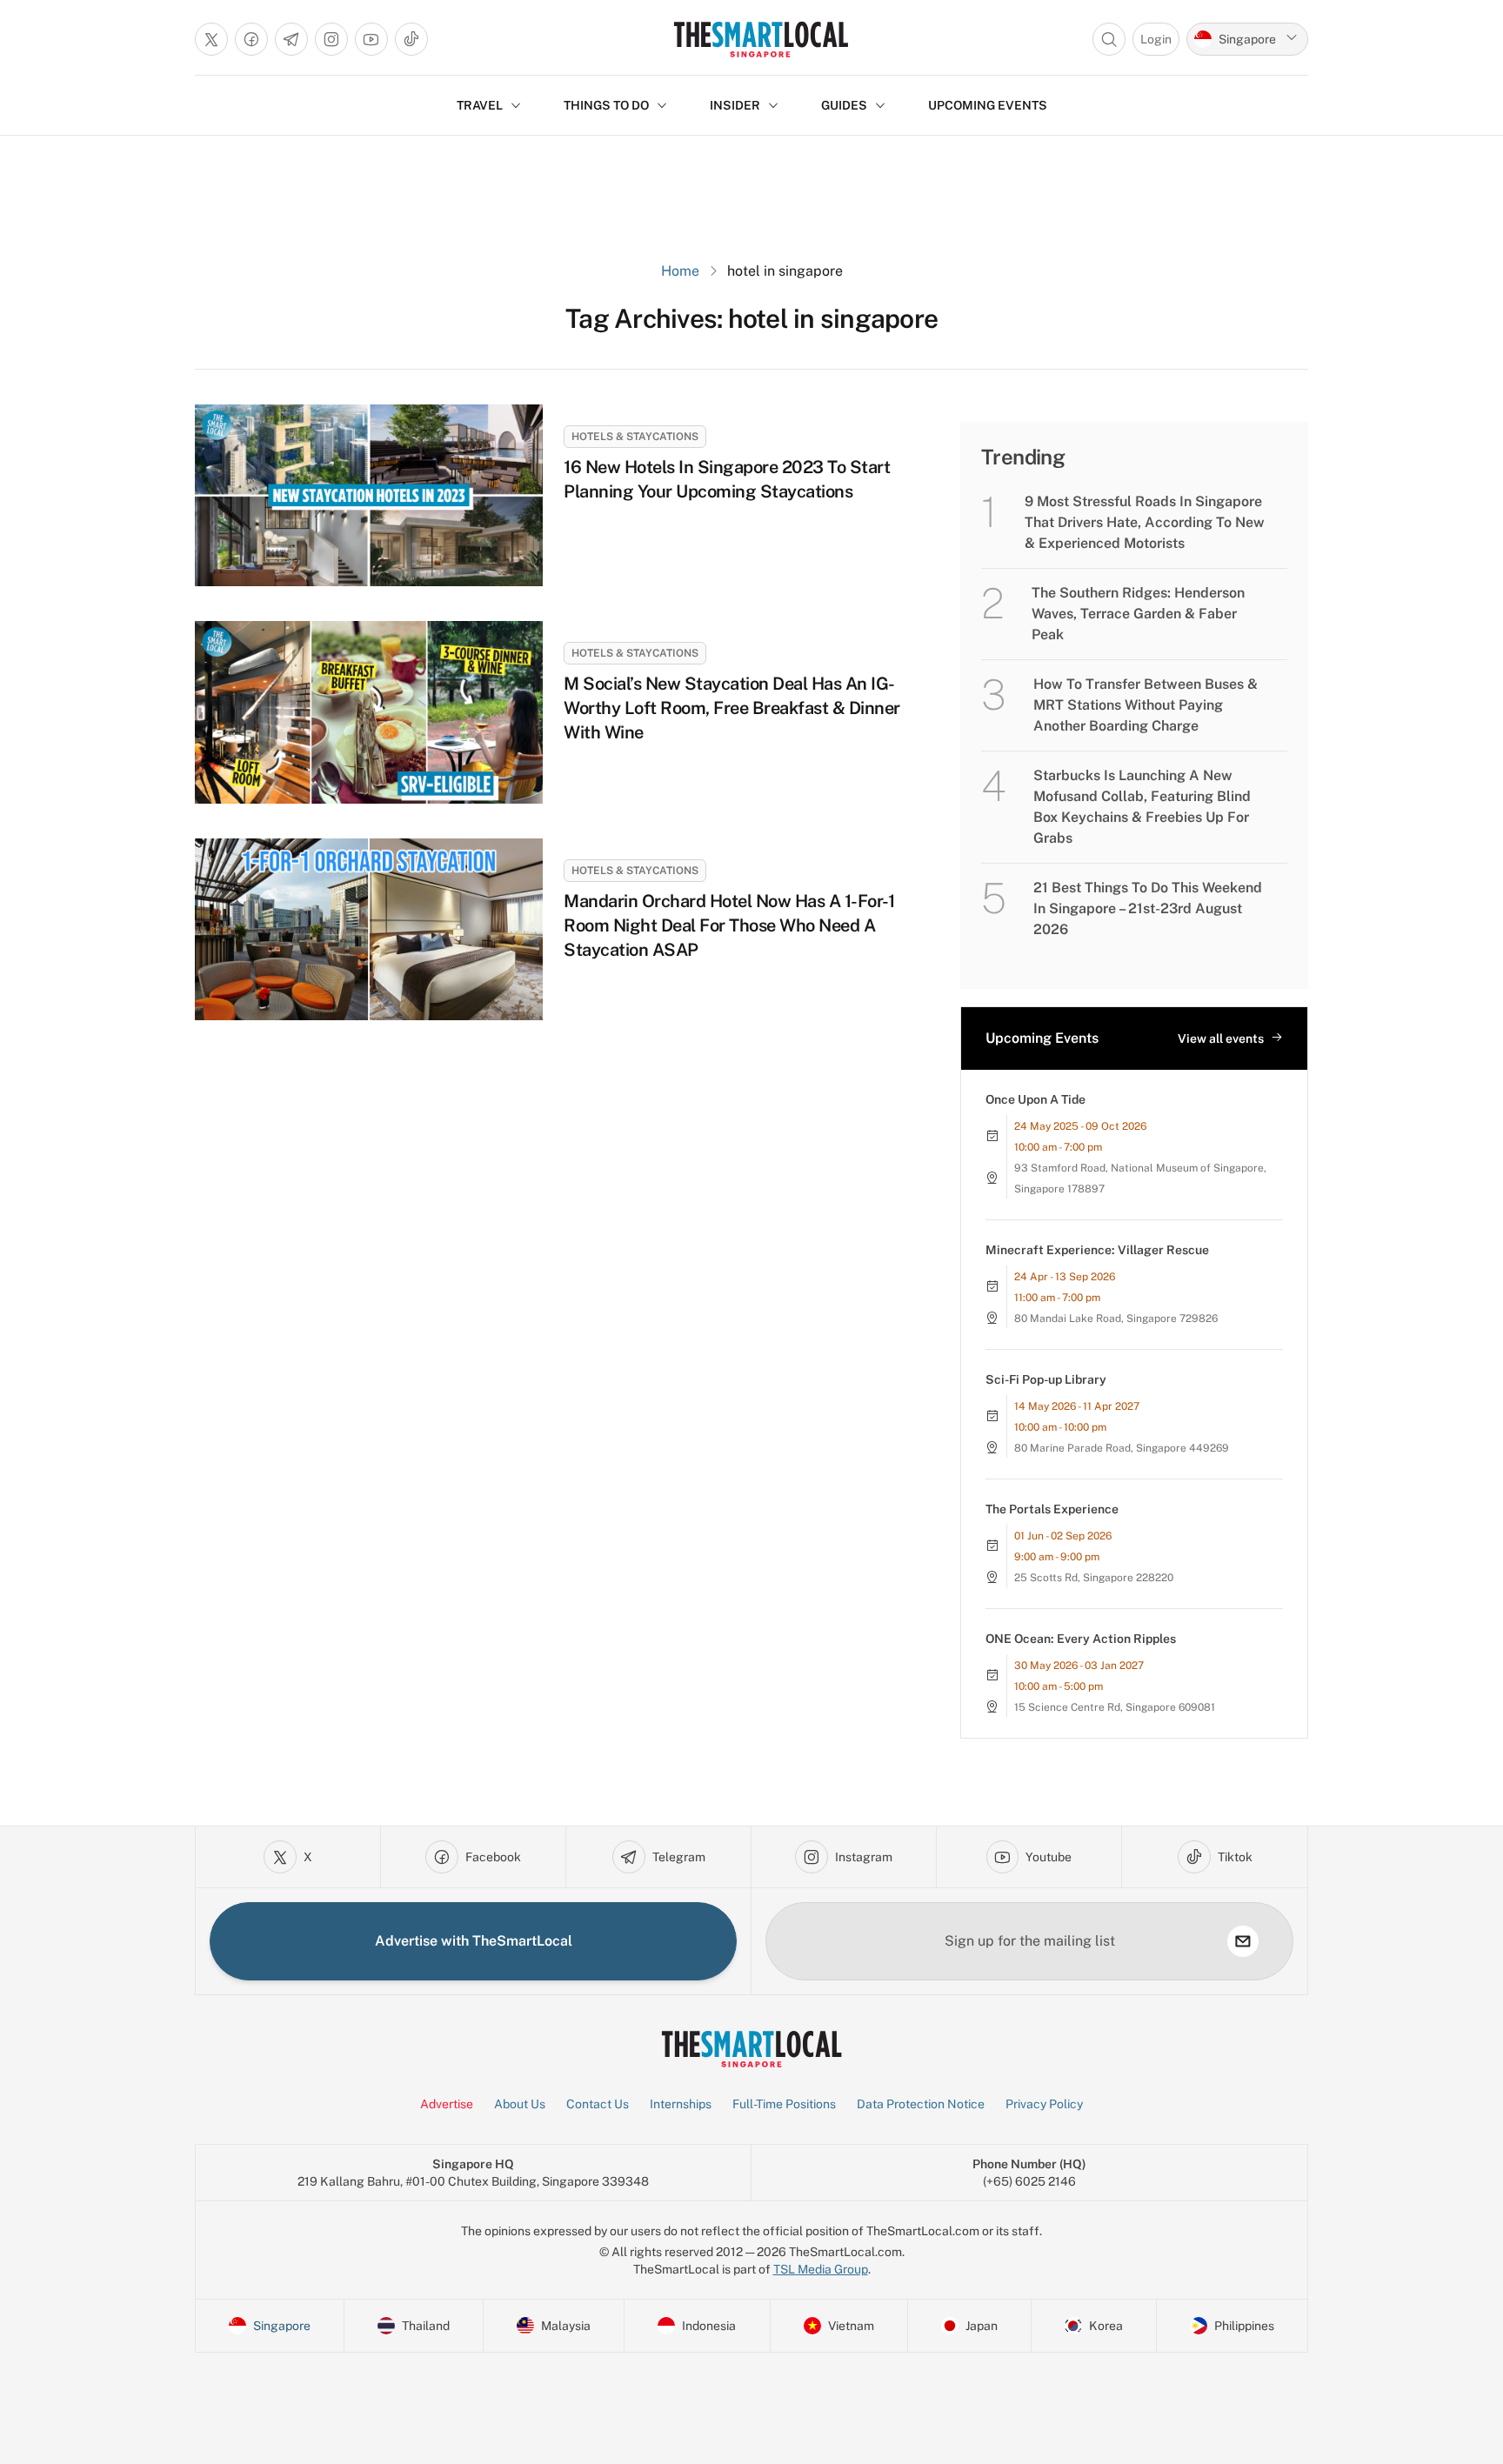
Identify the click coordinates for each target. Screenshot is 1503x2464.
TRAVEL (480, 105)
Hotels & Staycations (635, 437)
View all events (1221, 1038)
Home (680, 271)
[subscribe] (1243, 1941)
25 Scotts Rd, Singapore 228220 (1094, 1578)
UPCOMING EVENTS (988, 105)
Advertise (447, 2104)
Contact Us (598, 2104)
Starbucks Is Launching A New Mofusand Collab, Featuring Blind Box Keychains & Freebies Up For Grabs (1142, 807)
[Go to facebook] (251, 39)
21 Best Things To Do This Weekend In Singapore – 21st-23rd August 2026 (1148, 908)
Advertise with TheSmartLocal (474, 1941)
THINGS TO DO (606, 105)
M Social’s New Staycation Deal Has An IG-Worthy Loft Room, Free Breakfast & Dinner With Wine (732, 708)
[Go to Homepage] (761, 39)
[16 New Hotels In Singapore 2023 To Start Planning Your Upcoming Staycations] (369, 495)
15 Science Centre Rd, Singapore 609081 (1115, 1707)
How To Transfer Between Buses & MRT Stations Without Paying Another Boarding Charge (1146, 705)
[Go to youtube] (371, 39)
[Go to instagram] (331, 39)
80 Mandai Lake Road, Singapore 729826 (1116, 1319)
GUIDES (844, 105)
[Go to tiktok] (411, 39)
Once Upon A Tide (1035, 1099)
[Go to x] (211, 39)
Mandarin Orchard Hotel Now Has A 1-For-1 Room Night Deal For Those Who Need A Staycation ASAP (729, 925)
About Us (520, 2104)
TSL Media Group (821, 2269)
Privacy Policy (1044, 2104)
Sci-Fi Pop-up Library (1046, 1379)
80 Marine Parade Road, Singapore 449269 (1122, 1448)
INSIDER (735, 105)
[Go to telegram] (291, 39)
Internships (681, 2104)
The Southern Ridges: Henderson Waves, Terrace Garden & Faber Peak (1138, 614)
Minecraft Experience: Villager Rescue (1097, 1250)
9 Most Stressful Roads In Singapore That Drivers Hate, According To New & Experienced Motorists (1145, 522)
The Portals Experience (1052, 1509)
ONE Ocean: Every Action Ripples (1081, 1639)
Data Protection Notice (921, 2104)
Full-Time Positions (784, 2104)
